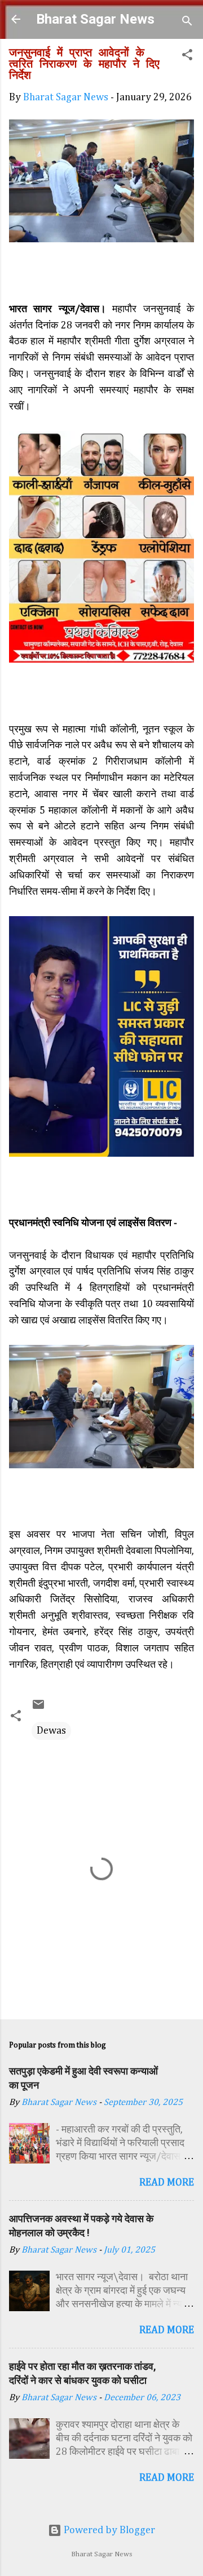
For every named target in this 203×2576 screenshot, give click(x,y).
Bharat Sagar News (95, 19)
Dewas (51, 1731)
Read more (167, 2183)
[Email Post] (38, 1708)
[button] (187, 57)
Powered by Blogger (108, 2530)
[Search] (187, 23)
